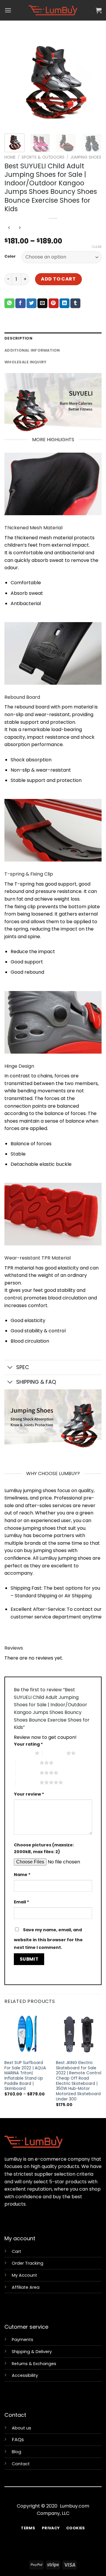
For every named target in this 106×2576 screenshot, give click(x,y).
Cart (16, 2251)
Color (10, 256)
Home (10, 157)
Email (21, 1902)
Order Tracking (28, 2263)
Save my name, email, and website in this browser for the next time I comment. (48, 1939)
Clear (97, 247)
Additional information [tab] (32, 350)
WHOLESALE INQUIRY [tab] (25, 362)
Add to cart (58, 279)
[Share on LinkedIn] (64, 303)
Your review (29, 1794)
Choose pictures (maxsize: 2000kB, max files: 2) (44, 1848)
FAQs (18, 2440)
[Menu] (8, 10)
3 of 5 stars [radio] (28, 1763)
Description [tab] (18, 338)
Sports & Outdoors (43, 157)
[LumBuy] (53, 10)
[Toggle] (10, 1368)
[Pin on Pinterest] (54, 303)
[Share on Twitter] (32, 303)
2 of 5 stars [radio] (54, 1753)
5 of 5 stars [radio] (28, 1782)
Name (22, 1875)
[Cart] (99, 10)
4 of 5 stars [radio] (28, 1773)
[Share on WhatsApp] (9, 303)
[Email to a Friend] (42, 303)
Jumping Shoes (86, 157)
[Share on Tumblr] (75, 303)
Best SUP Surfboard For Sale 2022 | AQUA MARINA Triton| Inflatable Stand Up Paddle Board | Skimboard (25, 2076)
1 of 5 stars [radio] (23, 1753)
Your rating (28, 1744)
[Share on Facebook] (20, 303)
